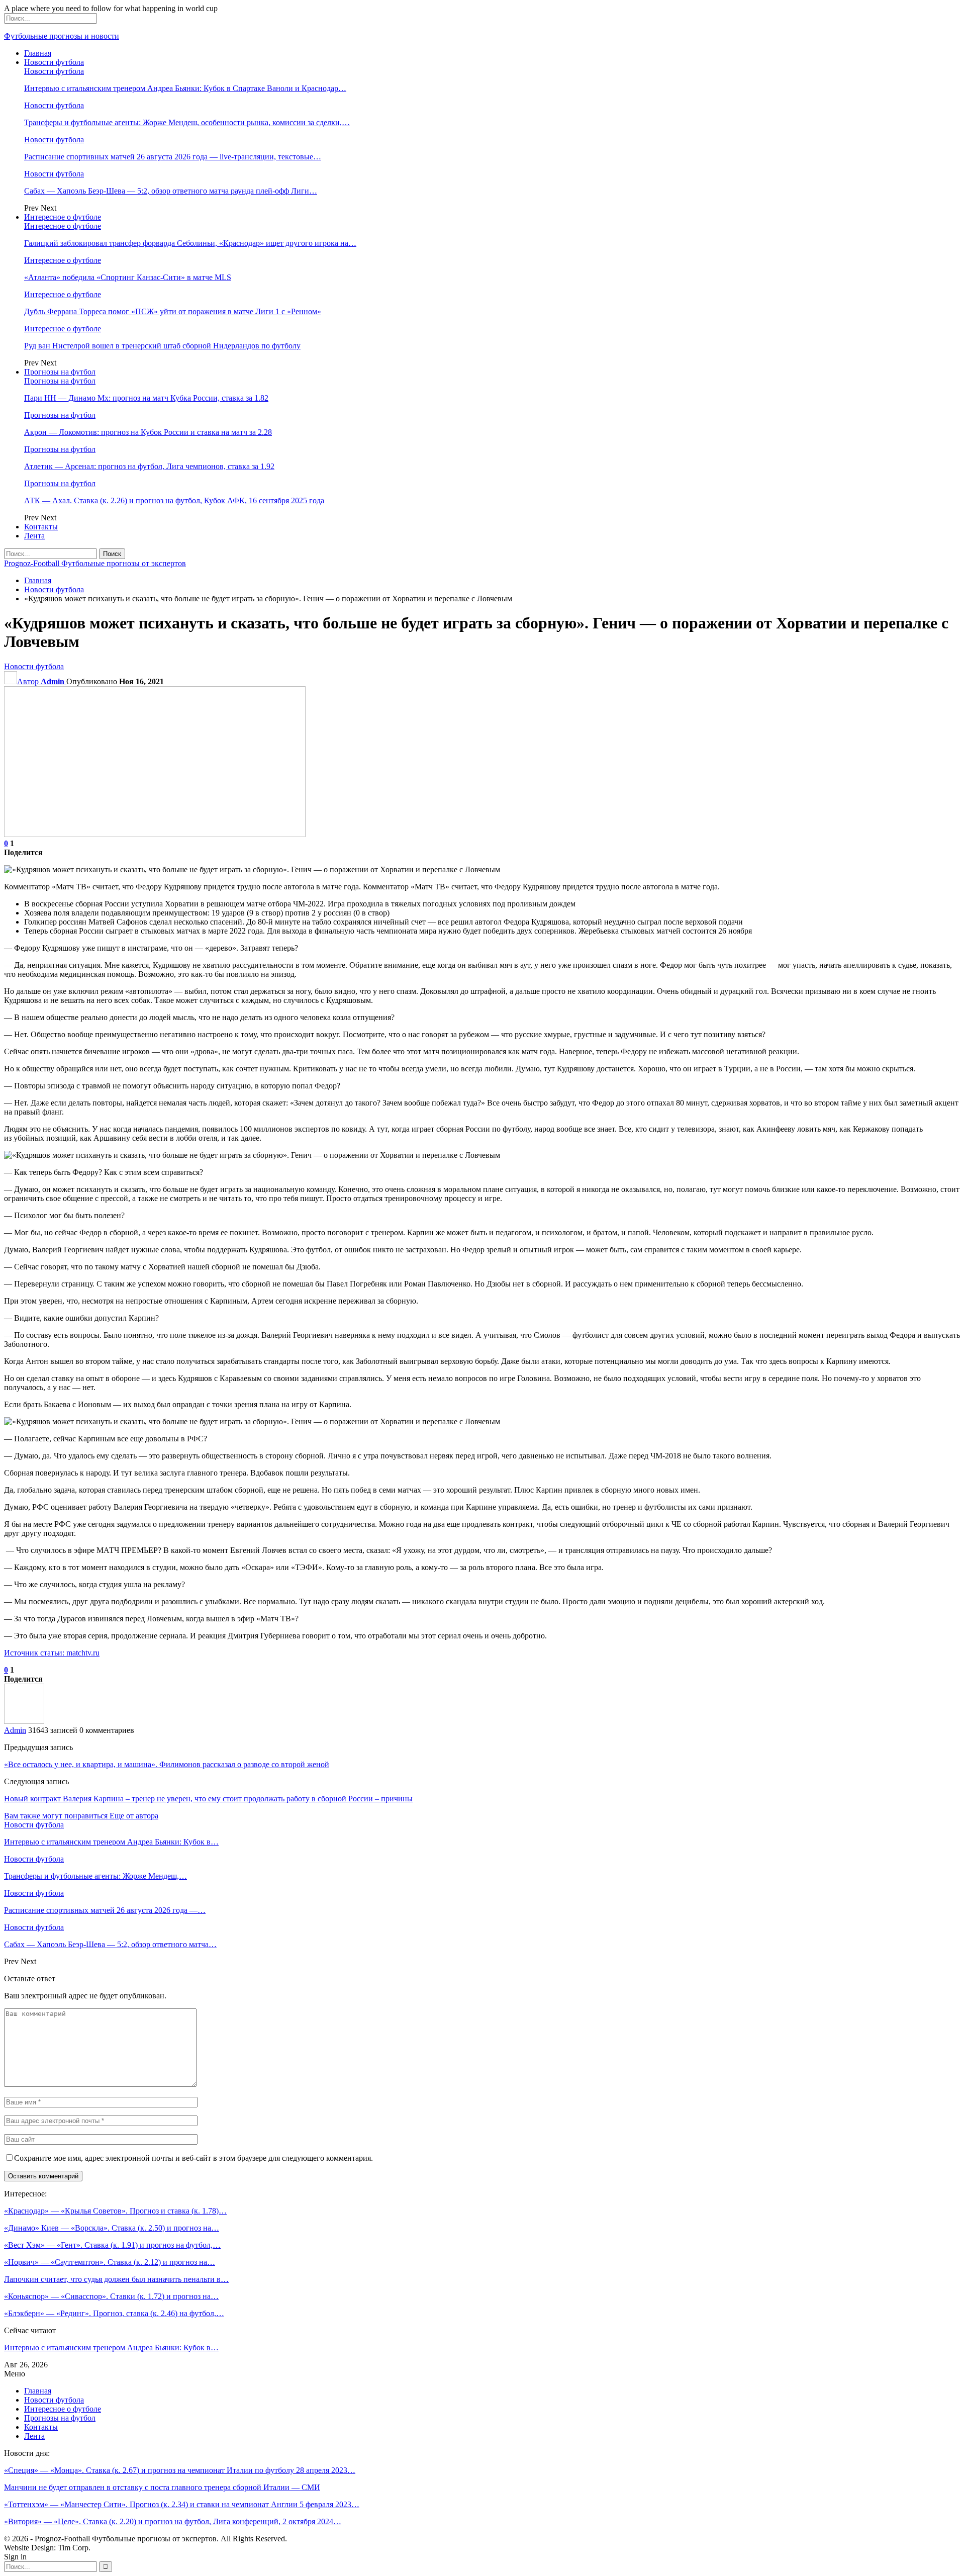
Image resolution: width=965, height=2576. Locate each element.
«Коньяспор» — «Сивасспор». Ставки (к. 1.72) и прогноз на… (111, 2296)
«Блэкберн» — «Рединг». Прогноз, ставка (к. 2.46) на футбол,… (114, 2313)
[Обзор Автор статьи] (24, 1721)
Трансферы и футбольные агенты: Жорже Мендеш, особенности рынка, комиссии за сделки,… (187, 122)
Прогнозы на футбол (60, 372)
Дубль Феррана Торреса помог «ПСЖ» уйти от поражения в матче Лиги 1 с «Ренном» (173, 311)
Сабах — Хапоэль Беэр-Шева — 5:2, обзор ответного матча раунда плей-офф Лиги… (171, 191)
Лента (34, 536)
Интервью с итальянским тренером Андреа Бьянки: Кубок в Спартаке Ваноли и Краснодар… (185, 88)
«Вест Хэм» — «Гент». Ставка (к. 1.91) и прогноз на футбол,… (112, 2245)
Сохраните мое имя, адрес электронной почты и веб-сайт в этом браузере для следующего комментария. (194, 2158)
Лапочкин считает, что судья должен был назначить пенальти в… (116, 2279)
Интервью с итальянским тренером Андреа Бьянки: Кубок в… (111, 2348)
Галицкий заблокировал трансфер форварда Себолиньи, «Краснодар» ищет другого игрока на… (190, 243)
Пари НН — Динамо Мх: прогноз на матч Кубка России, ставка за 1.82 (146, 398)
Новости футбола (54, 62)
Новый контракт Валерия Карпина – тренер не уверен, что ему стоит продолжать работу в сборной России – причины (208, 1799)
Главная (38, 53)
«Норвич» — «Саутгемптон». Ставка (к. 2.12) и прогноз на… (110, 2262)
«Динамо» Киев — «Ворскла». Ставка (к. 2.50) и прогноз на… (112, 2228)
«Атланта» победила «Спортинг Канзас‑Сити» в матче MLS (128, 277)
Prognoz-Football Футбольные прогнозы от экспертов (95, 563)
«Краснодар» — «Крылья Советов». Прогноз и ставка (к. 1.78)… (115, 2211)
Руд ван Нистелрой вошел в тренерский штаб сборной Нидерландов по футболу (162, 346)
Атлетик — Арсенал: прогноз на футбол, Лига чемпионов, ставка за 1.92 (149, 466)
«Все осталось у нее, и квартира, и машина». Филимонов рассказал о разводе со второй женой (167, 1764)
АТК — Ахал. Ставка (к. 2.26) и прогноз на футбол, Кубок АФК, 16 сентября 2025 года (174, 500)
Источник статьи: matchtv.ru (52, 1653)
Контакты (41, 527)
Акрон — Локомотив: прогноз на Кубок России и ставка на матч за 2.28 (148, 432)
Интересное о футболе (63, 217)
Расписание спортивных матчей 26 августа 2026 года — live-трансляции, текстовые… (173, 157)
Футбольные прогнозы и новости (62, 36)
